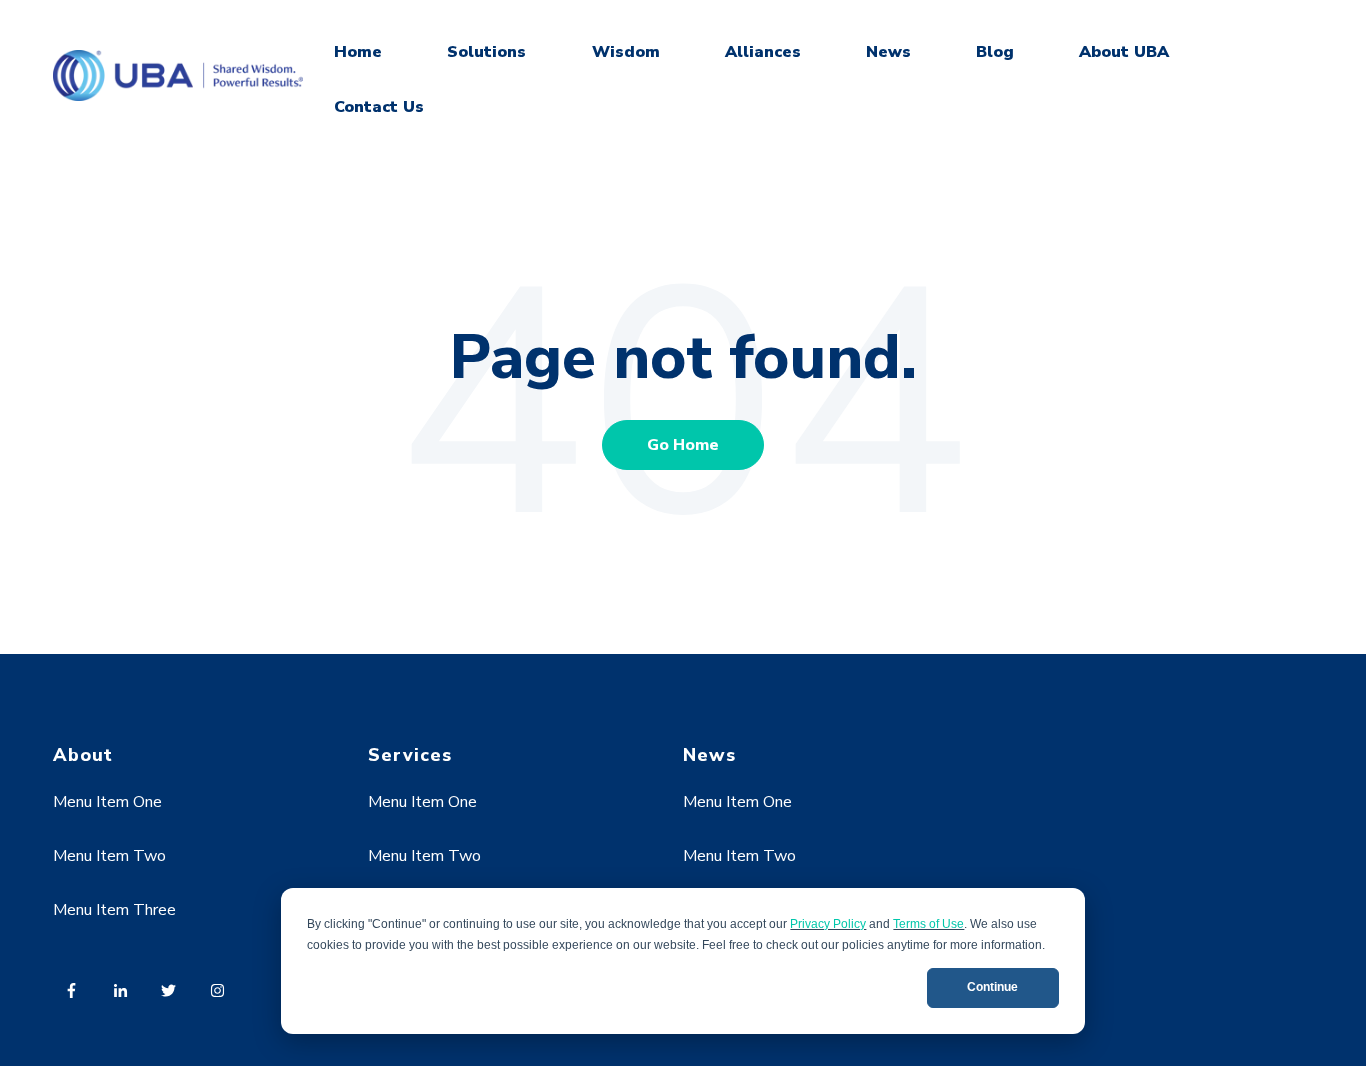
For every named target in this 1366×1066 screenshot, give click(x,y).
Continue (992, 987)
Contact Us (379, 107)
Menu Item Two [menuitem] (109, 856)
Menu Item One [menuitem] (107, 802)
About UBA (1124, 52)
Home (358, 52)
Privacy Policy (828, 924)
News (888, 52)
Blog (995, 52)
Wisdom (626, 52)
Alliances (763, 52)
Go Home (683, 445)
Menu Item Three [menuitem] (114, 910)
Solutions (486, 52)
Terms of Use (928, 924)
